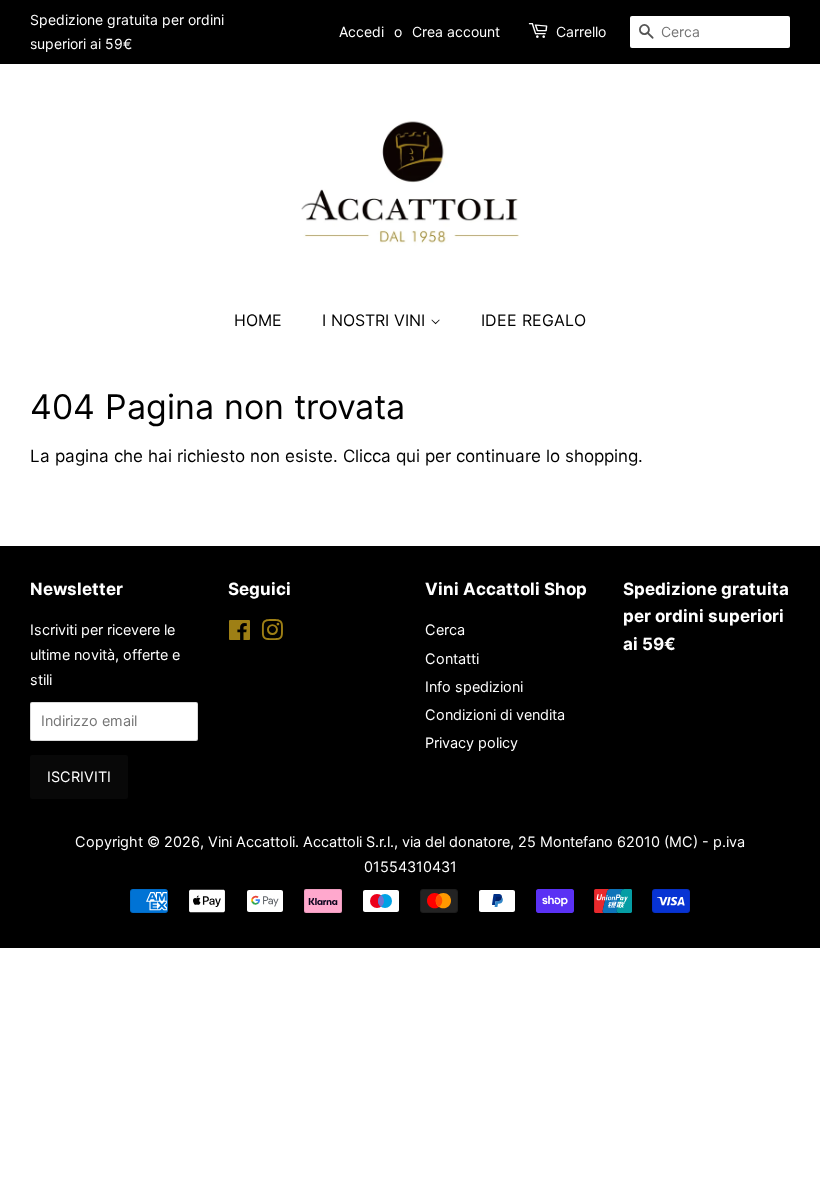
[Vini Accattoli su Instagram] (272, 633)
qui (408, 456)
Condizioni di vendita (495, 714)
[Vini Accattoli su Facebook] (239, 633)
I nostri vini (376, 320)
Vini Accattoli (251, 841)
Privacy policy (471, 742)
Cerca (445, 629)
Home (258, 320)
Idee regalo (533, 320)
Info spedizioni (474, 686)
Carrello (581, 31)
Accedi (361, 31)
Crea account (456, 31)
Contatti (452, 658)
